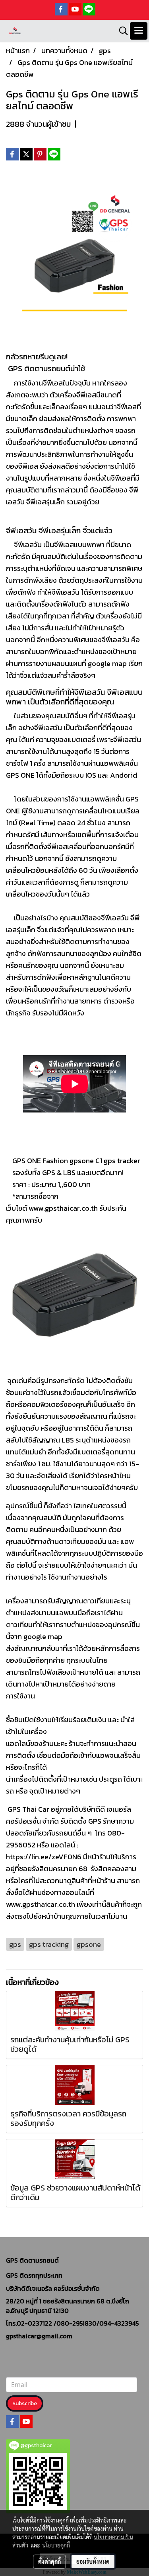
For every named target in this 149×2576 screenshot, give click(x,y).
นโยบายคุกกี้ (56, 2545)
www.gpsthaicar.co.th (63, 1208)
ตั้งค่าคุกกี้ (49, 2561)
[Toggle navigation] (139, 31)
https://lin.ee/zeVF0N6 (44, 1857)
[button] (121, 31)
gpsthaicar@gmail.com (39, 2336)
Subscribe (25, 2403)
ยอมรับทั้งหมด (93, 2561)
